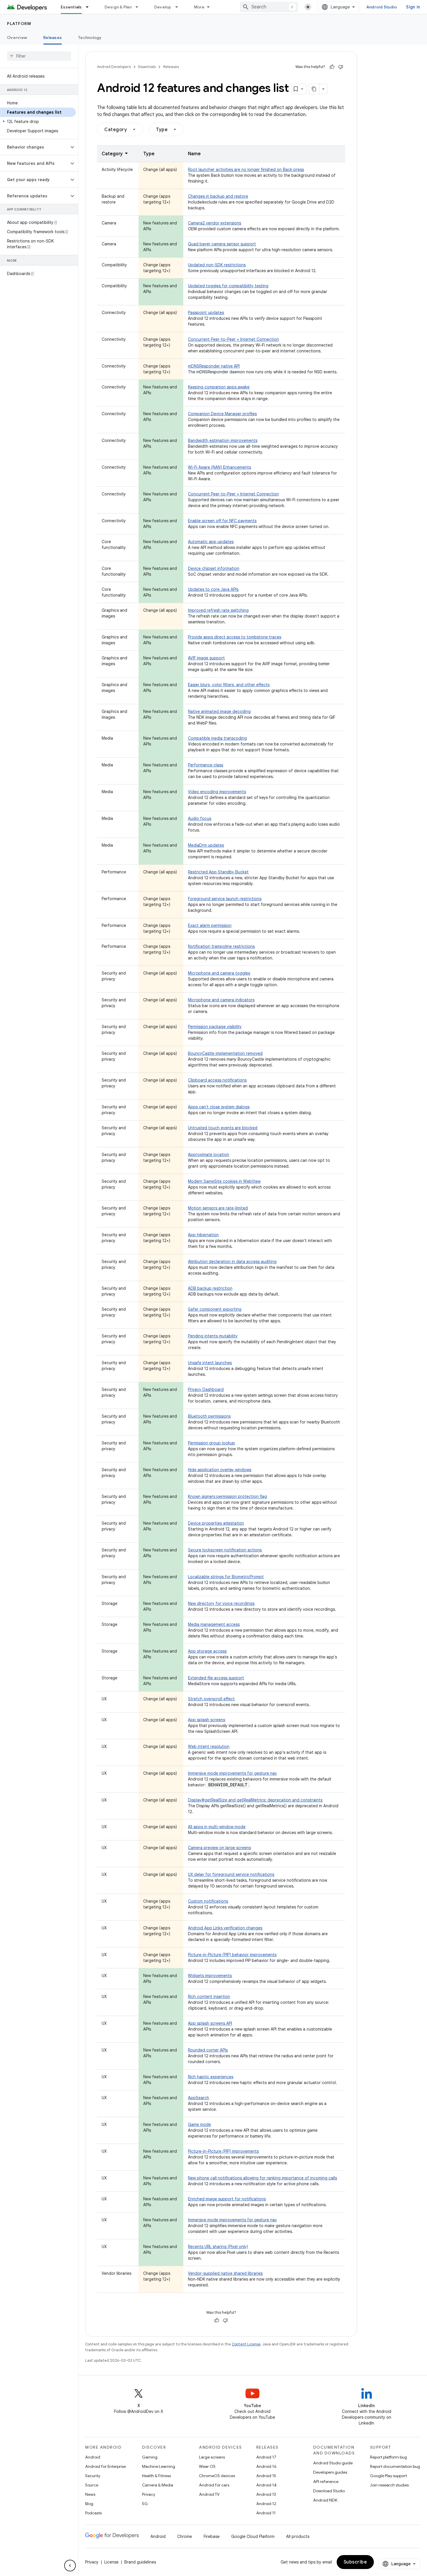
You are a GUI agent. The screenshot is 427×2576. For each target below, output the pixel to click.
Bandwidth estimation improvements (223, 440)
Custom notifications (208, 1901)
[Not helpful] (341, 67)
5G (145, 2504)
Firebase (212, 2536)
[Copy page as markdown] (314, 89)
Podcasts (93, 2513)
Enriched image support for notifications (227, 2199)
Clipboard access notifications (217, 1080)
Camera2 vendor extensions (215, 223)
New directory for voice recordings (221, 1603)
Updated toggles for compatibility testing (228, 286)
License (111, 2562)
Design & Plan (118, 7)
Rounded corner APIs (208, 2050)
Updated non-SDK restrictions (217, 265)
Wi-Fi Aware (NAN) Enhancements (219, 467)
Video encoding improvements (217, 792)
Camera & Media (158, 2485)
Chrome (185, 2536)
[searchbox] (39, 56)
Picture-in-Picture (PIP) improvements (223, 2151)
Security (93, 2476)
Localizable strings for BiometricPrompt (226, 1577)
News (90, 2494)
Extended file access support (216, 1678)
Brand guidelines (140, 2562)
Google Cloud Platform (253, 2536)
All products (298, 2536)
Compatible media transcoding (217, 738)
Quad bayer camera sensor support (222, 244)
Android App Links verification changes (225, 1928)
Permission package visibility (215, 1027)
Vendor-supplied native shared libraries (225, 2273)
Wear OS (207, 2466)
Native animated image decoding (219, 711)
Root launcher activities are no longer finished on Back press (246, 170)
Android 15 (266, 2476)
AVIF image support (206, 658)
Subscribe (355, 2562)
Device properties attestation (216, 1523)
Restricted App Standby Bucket (218, 872)
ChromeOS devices (217, 2476)
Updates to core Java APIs (213, 589)
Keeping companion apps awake (219, 387)
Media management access (214, 1624)
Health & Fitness (156, 2476)
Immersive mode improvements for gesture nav (232, 1773)
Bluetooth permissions (209, 1416)
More (199, 7)
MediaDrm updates (206, 845)
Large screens (212, 2457)
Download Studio (329, 2491)
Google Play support (389, 2476)
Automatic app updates (211, 542)
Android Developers (114, 67)
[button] (38, 122)
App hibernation (203, 1235)
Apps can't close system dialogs (219, 1107)
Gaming (150, 2457)
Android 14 (266, 2485)
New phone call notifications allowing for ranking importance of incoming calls (262, 2178)
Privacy (149, 2494)
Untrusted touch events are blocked (223, 1128)
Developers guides (330, 2472)
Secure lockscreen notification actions (225, 1550)
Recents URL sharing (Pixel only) (218, 2247)
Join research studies (389, 2485)
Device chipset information (214, 568)
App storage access (207, 1651)
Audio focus (200, 818)
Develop (163, 7)
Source (92, 2485)
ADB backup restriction (210, 1288)
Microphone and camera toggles (219, 973)
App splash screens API (210, 2023)
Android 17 (266, 2457)
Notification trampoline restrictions (221, 946)
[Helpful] (332, 67)
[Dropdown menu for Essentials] (90, 7)
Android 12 (266, 2504)
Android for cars (214, 2485)
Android (93, 2457)
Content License (246, 2344)
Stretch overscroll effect (211, 1699)
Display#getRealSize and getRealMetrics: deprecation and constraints (255, 1800)
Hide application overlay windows (220, 1470)
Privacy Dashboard (206, 1389)
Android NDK (325, 2500)
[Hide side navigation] (70, 2566)
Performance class (206, 765)
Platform (19, 24)
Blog (89, 2504)
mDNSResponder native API (214, 366)
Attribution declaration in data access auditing (232, 1262)
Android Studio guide (333, 2463)
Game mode (199, 2124)
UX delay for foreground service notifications (231, 1874)
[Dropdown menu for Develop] (179, 7)
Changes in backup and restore (218, 196)
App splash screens (207, 1720)
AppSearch (199, 2098)
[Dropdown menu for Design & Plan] (139, 7)
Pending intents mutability (213, 1336)
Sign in (413, 7)
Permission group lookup (211, 1443)
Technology (90, 38)
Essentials (71, 7)
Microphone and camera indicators (221, 1000)
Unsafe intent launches (210, 1363)
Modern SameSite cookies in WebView (224, 1181)
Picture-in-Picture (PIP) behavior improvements (232, 1955)
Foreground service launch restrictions (225, 899)
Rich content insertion (209, 1997)
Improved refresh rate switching (218, 610)
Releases (53, 38)
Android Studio (382, 7)
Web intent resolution (209, 1747)
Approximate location (209, 1155)
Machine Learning (159, 2466)
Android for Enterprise (105, 2466)
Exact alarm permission (210, 925)
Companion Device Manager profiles (222, 414)
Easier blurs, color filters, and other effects (229, 685)
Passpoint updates (206, 313)
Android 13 (266, 2494)
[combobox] (269, 7)
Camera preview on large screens (219, 1848)
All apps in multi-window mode (217, 1827)
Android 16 (266, 2466)
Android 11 (266, 2513)
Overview (17, 38)
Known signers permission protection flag (227, 1496)
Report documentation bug (395, 2466)
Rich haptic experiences (211, 2077)
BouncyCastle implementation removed (225, 1053)
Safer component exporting (215, 1309)
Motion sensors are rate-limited (218, 1208)
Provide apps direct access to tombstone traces (235, 637)
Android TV (209, 2494)
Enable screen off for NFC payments (222, 521)
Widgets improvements (210, 1976)
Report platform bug (389, 2457)
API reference (326, 2482)
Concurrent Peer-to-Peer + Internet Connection (233, 339)
